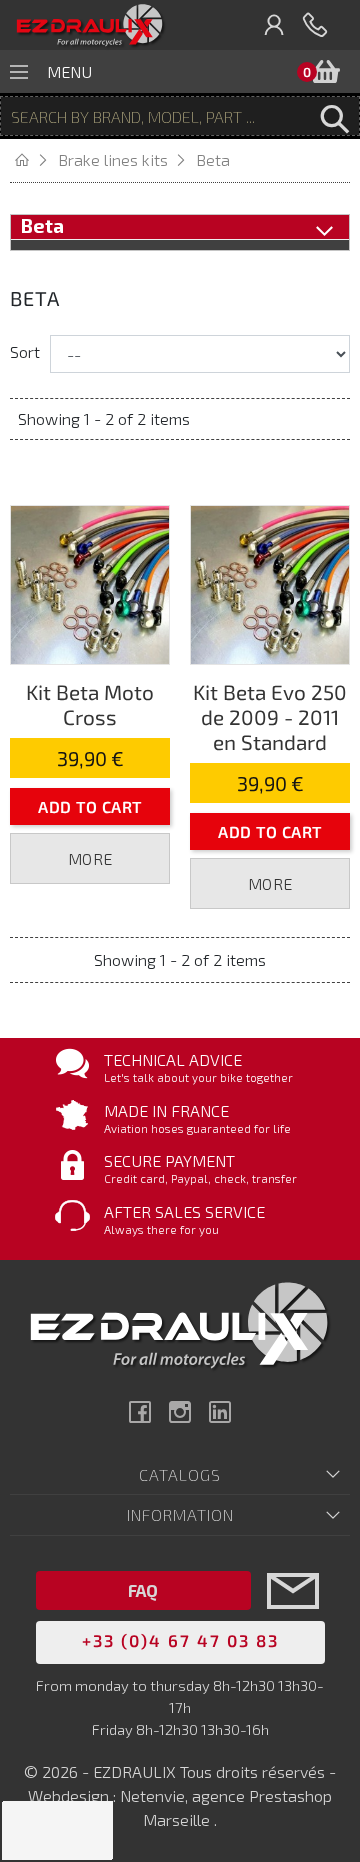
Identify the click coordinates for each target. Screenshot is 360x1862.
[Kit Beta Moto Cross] (90, 582)
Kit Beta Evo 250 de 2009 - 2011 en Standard (270, 716)
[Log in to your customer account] (275, 25)
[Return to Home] (34, 159)
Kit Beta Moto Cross (90, 704)
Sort (25, 351)
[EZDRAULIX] (90, 25)
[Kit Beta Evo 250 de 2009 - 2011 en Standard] (270, 582)
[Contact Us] (293, 1620)
